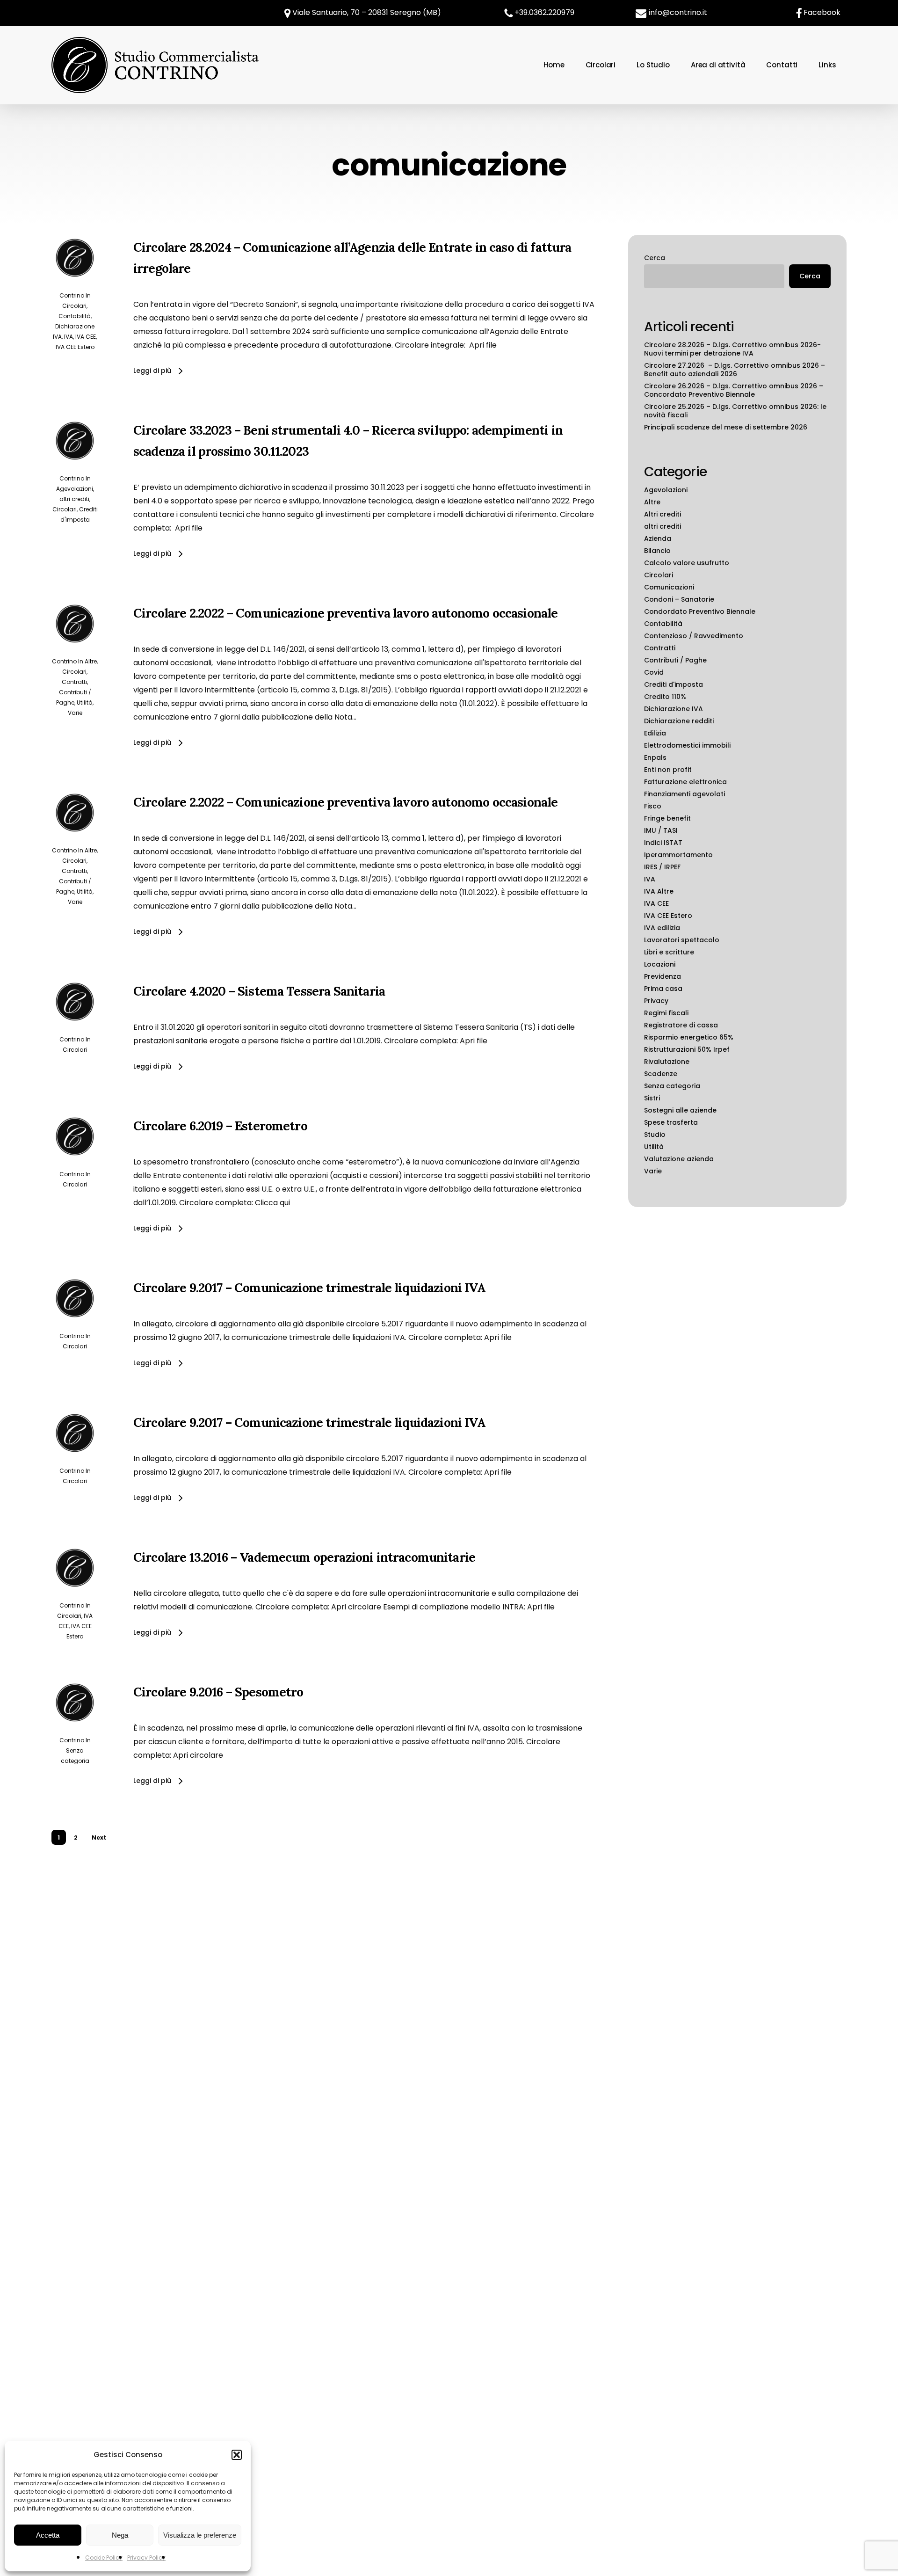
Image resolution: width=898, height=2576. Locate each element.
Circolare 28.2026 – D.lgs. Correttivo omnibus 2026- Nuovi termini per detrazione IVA (732, 349)
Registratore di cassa (681, 1025)
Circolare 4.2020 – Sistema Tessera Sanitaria (259, 991)
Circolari (74, 306)
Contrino (72, 295)
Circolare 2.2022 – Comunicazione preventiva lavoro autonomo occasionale (345, 613)
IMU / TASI (661, 830)
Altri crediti (663, 514)
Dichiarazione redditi (679, 721)
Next (99, 1837)
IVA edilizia (662, 928)
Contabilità (75, 316)
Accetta (48, 2535)
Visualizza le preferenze (200, 2535)
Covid (654, 672)
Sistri (652, 1098)
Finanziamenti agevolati (684, 794)
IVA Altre (659, 891)
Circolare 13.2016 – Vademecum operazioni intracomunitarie (304, 1557)
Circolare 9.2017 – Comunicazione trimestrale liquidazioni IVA (309, 1288)
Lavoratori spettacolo (682, 940)
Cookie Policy (104, 2558)
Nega (120, 2535)
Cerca (655, 258)
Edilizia (655, 733)
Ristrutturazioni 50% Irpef (687, 1049)
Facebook (822, 12)
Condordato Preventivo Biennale (700, 611)
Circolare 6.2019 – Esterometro (220, 1126)
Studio (655, 1135)
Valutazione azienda (679, 1159)
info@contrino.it (678, 12)
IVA (69, 337)
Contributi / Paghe (675, 660)
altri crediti (74, 499)
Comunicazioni (669, 587)
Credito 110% (665, 697)
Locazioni (660, 964)
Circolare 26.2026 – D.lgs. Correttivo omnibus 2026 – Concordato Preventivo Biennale (734, 390)
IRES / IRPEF (662, 867)
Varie (75, 713)
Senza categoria (672, 1086)
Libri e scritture (669, 952)
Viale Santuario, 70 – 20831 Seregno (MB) (366, 12)
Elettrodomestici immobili (687, 745)
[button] (237, 2455)
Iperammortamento (678, 855)
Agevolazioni (75, 489)
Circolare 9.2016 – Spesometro (218, 1692)
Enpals (655, 757)
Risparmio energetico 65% (689, 1037)
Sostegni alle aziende (680, 1110)
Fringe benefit (667, 818)
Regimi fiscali (666, 1013)
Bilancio (657, 551)
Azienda (658, 538)
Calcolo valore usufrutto (687, 563)
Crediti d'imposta (673, 684)
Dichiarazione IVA (673, 709)
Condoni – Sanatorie (679, 599)
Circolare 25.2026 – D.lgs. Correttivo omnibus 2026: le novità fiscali (735, 411)
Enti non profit (668, 770)
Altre (91, 661)
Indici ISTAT (663, 843)
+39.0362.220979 (544, 12)
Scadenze (661, 1074)
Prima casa (663, 989)
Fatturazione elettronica (685, 782)
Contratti (74, 682)
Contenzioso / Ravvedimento (694, 636)
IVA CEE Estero (75, 347)
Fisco (653, 806)
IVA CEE (86, 337)
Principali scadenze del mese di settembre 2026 (726, 427)
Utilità (85, 702)
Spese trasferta (671, 1122)
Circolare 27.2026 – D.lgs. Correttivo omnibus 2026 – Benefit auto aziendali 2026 (735, 370)
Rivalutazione (667, 1062)
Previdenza (663, 976)
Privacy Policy (146, 2558)
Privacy (656, 1001)
